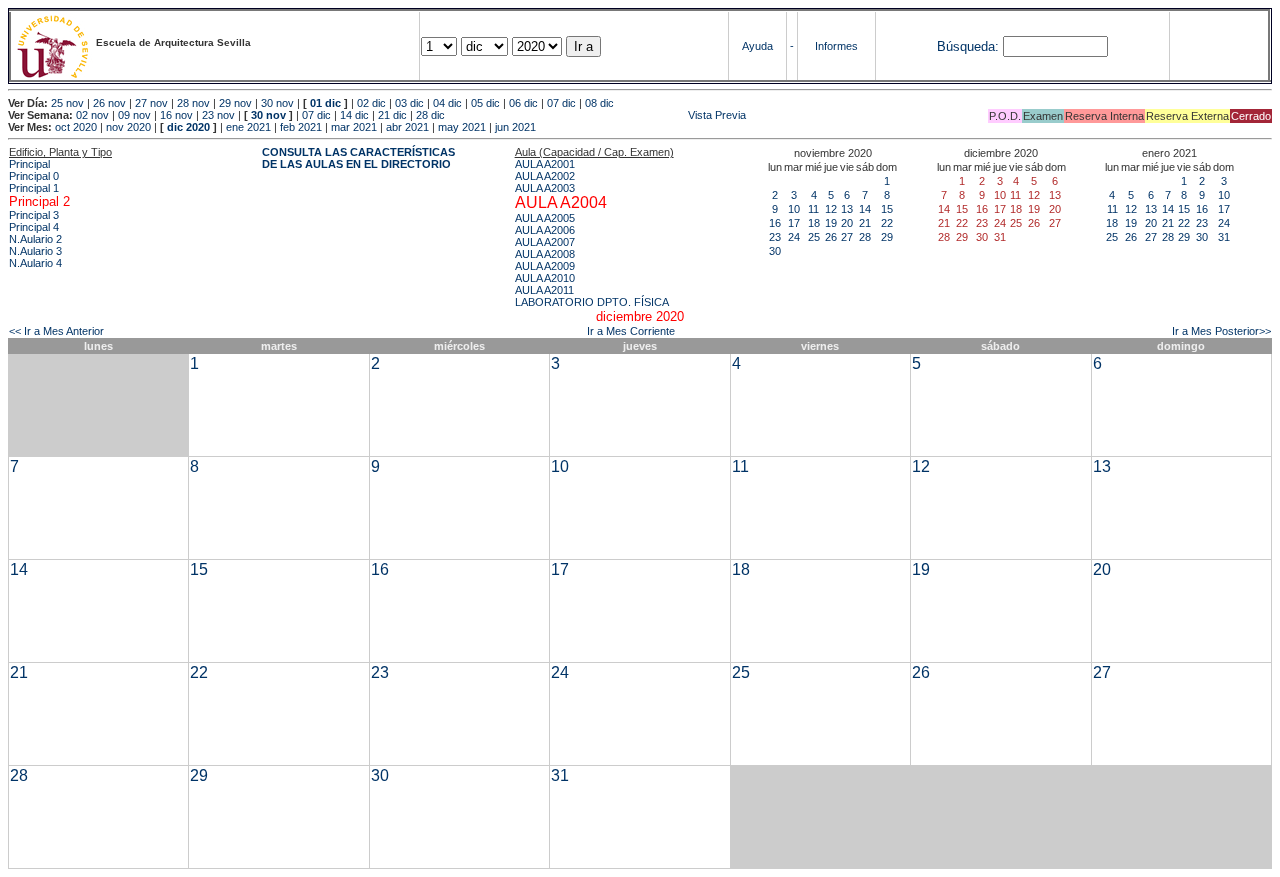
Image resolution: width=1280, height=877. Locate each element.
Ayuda (757, 46)
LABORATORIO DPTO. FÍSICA (592, 302)
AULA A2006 (545, 230)
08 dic (599, 103)
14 (865, 209)
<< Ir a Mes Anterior (56, 331)
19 (831, 223)
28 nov (193, 103)
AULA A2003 (545, 188)
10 (794, 209)
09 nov (134, 115)
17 (794, 223)
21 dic (392, 115)
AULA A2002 (545, 176)
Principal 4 (34, 227)
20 (847, 223)
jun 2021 (515, 127)
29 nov (235, 103)
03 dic (409, 103)
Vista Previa (597, 115)
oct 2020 (76, 127)
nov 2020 (128, 127)
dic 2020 (188, 127)
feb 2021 (301, 127)
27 (847, 237)
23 (775, 237)
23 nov (218, 115)
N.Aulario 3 (35, 251)
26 (831, 237)
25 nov (67, 103)
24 (794, 237)
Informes (836, 46)
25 (814, 237)
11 (813, 209)
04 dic (447, 103)
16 (775, 223)
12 (831, 209)
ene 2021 (248, 127)
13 (847, 209)
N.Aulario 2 (35, 239)
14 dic (354, 115)
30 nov (277, 103)
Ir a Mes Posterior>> (1221, 331)
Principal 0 (34, 176)
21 (865, 223)
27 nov (151, 103)
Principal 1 (34, 188)
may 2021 (462, 127)
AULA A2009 (545, 266)
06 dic (523, 103)
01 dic (325, 103)
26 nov (109, 103)
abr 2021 (407, 127)
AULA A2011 (544, 290)
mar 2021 (354, 127)
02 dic (371, 103)
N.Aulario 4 (35, 263)
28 (865, 237)
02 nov (92, 115)
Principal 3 (34, 215)
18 (814, 223)
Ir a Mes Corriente (631, 331)
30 (775, 251)
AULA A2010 (545, 278)
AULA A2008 (545, 254)
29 (887, 237)
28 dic (430, 115)
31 (1224, 237)
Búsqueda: (968, 46)
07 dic (561, 103)
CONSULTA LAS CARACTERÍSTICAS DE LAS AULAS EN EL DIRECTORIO (358, 158)
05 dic (485, 103)
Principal (29, 164)
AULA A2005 (545, 218)
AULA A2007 (545, 242)
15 (887, 209)
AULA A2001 (545, 164)
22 (887, 223)
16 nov (176, 115)
